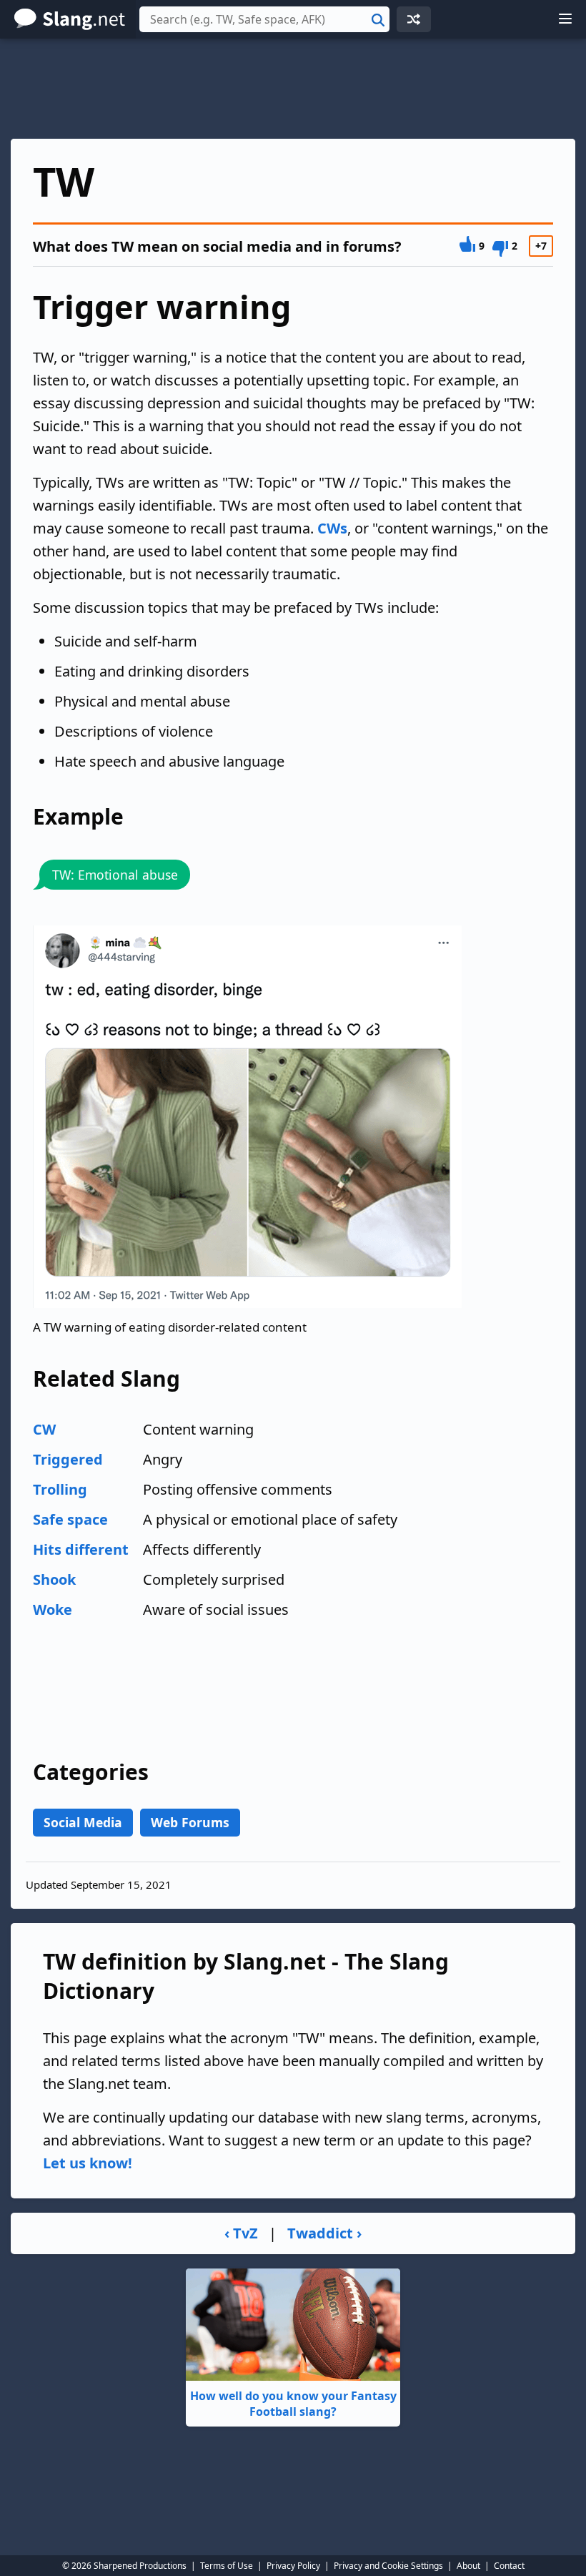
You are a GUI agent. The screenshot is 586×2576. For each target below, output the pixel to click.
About (468, 2566)
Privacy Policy (293, 2566)
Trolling (60, 1489)
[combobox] (264, 19)
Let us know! (88, 2163)
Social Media (83, 1822)
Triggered (68, 1459)
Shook (54, 1579)
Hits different (81, 1549)
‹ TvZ (241, 2233)
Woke (53, 1609)
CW (44, 1429)
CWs (332, 528)
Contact (509, 2566)
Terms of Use (227, 2566)
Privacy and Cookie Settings (388, 2566)
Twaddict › (324, 2233)
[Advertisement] (293, 89)
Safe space (70, 1519)
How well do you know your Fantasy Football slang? (293, 2404)
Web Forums (190, 1822)
